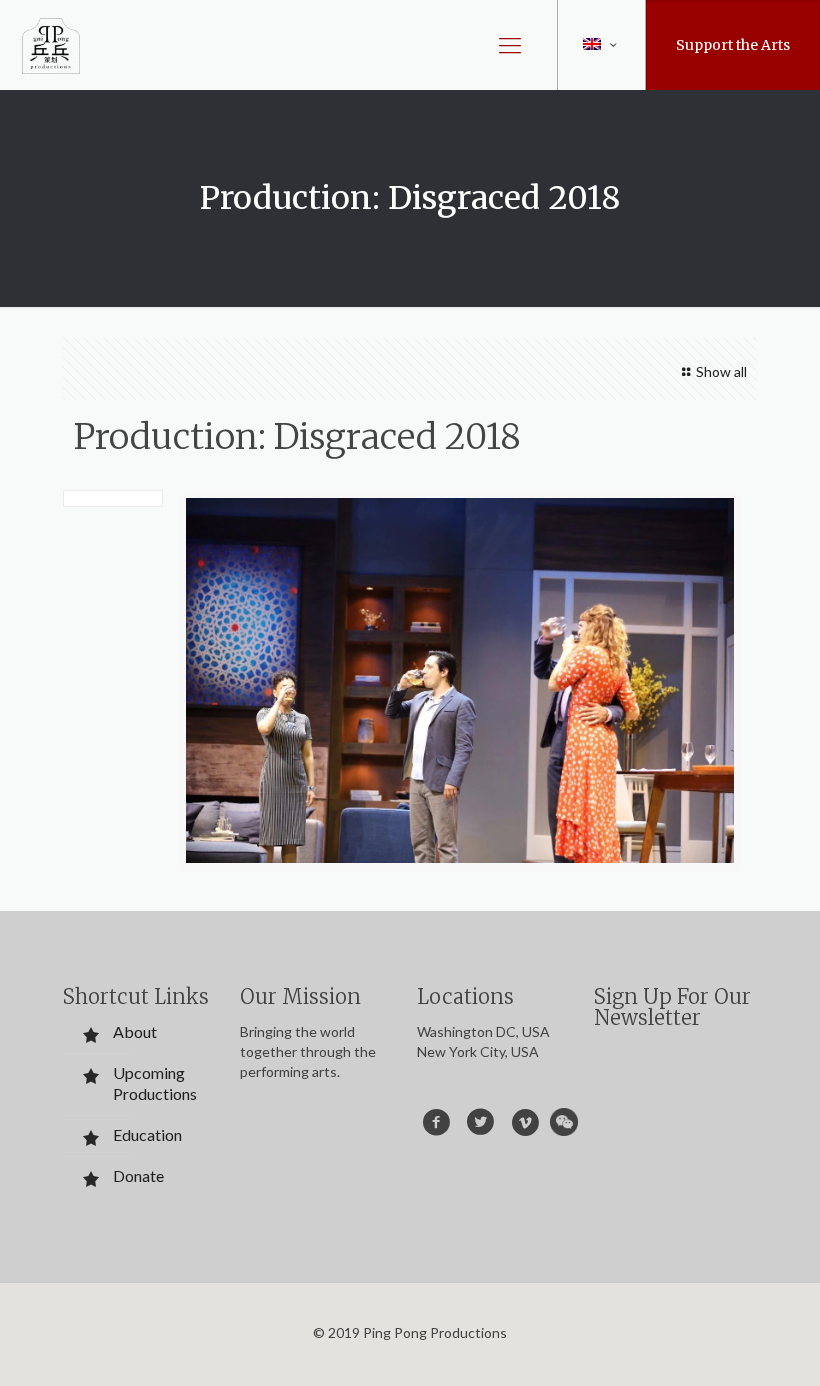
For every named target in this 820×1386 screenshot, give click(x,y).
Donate (138, 1175)
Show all (721, 371)
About (135, 1031)
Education (147, 1134)
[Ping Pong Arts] (51, 45)
